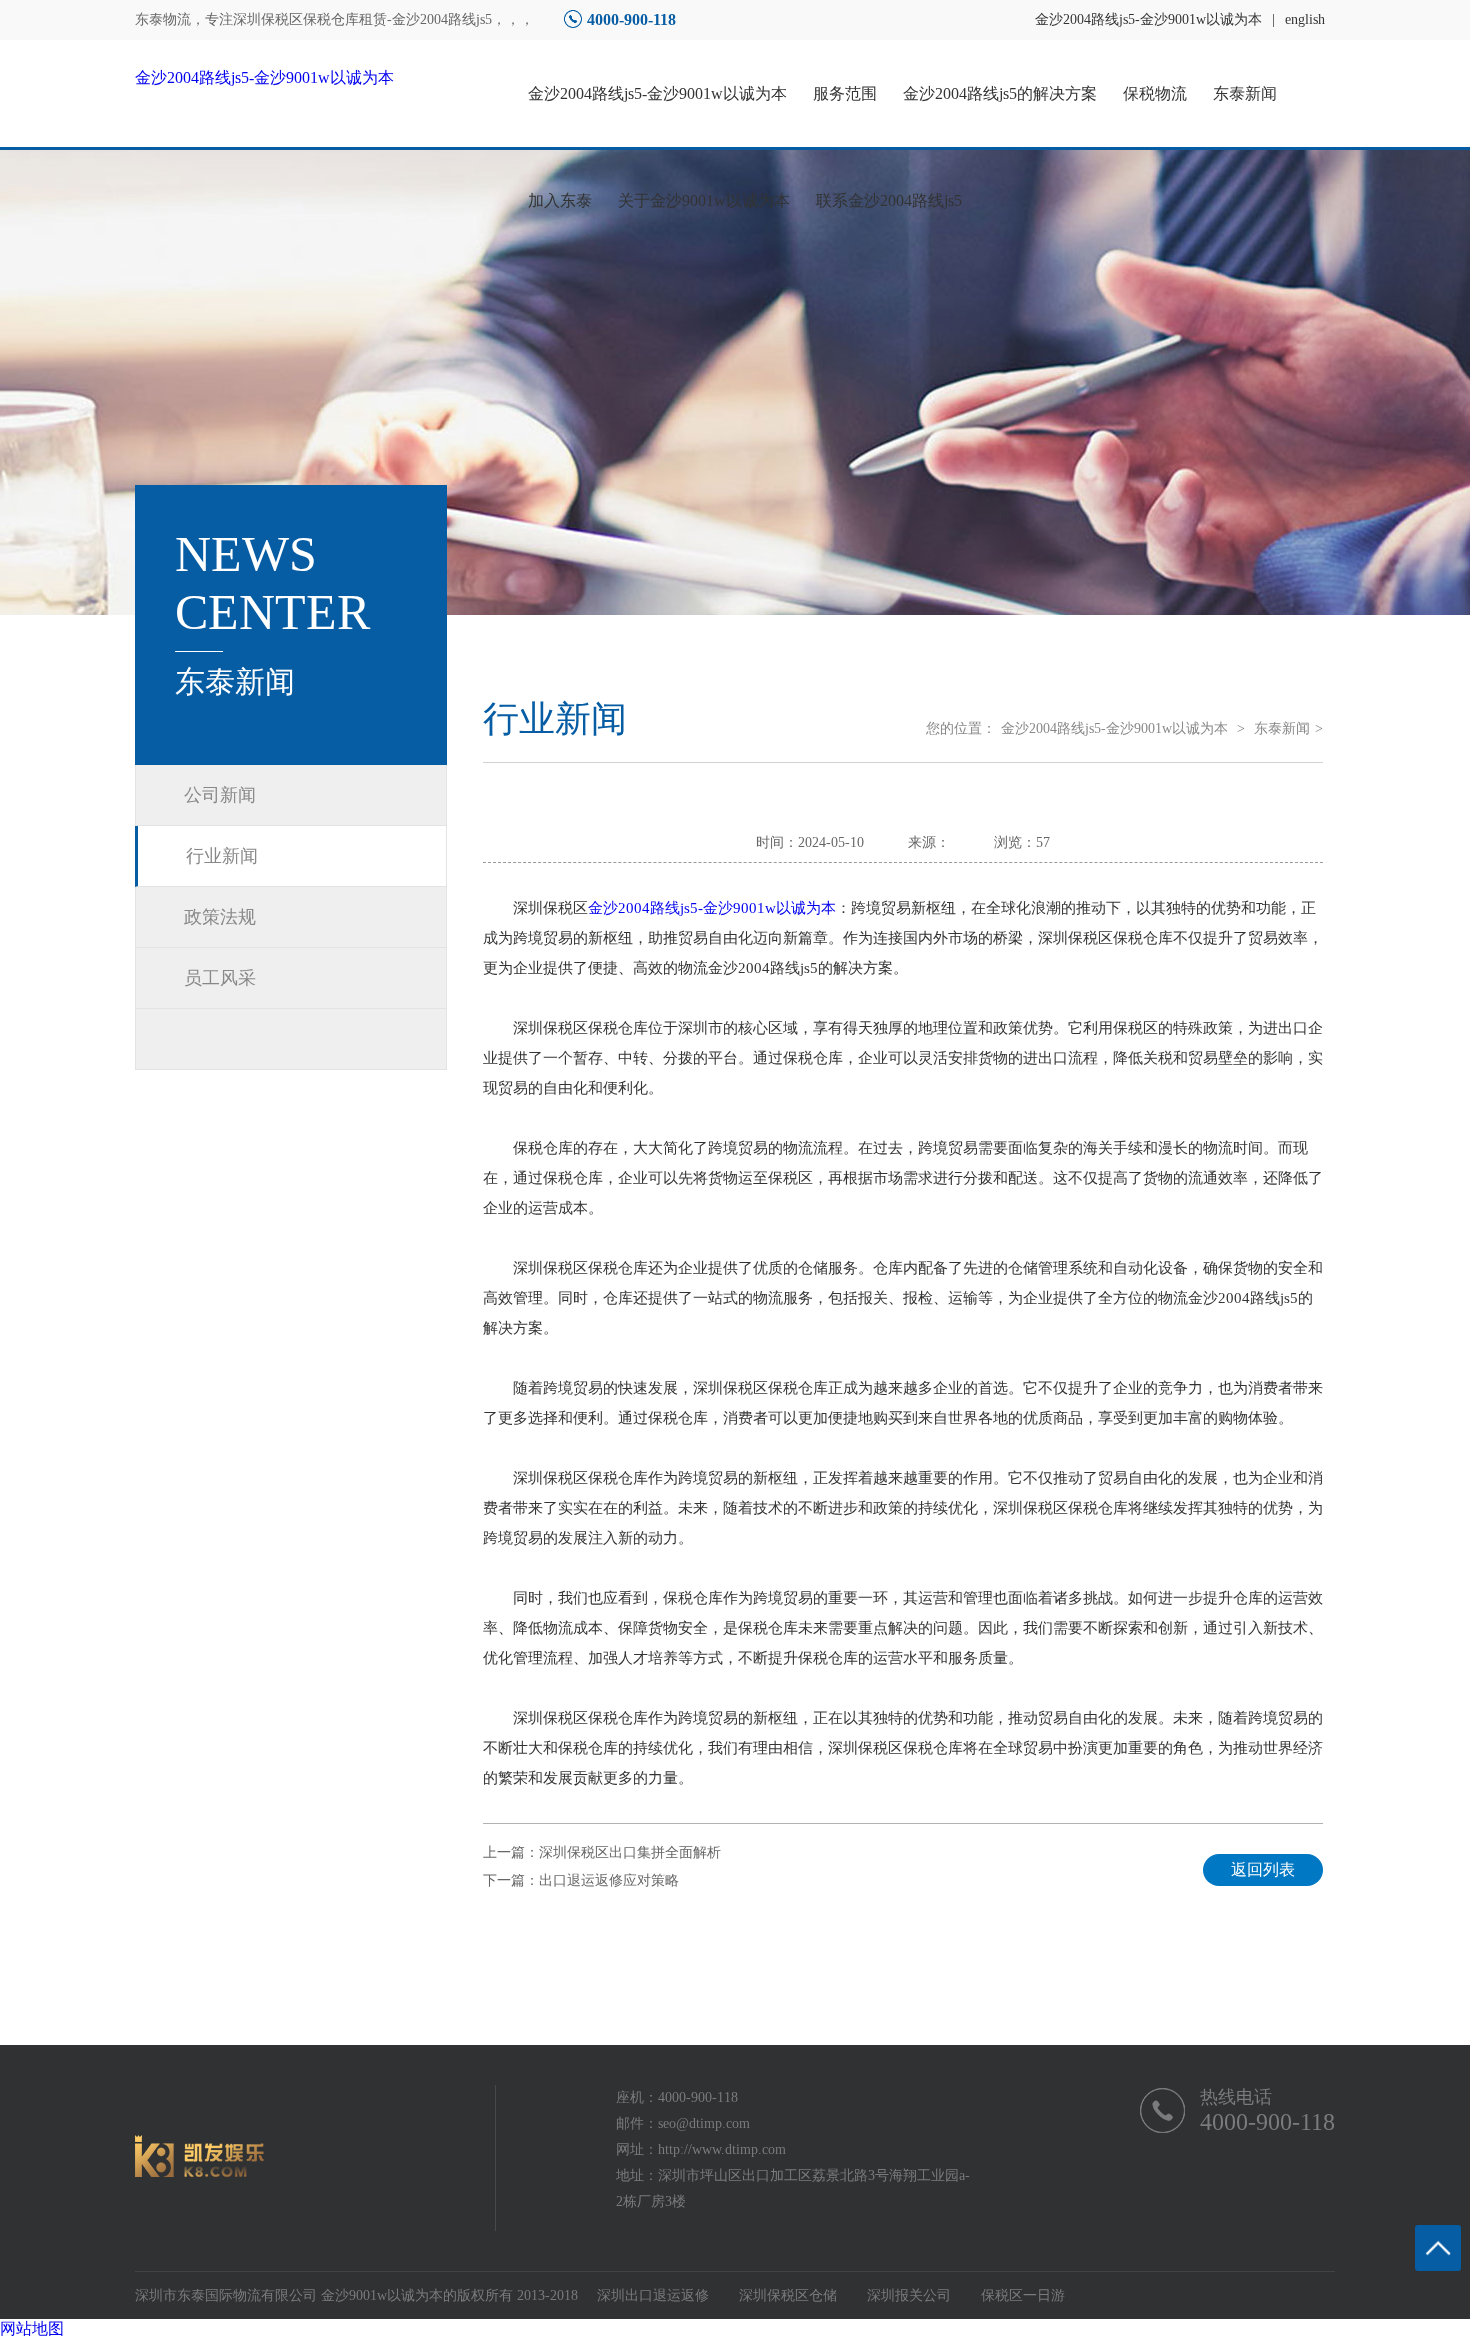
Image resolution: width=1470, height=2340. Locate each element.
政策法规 (220, 917)
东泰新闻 (1245, 93)
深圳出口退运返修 (653, 2295)
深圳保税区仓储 (788, 2295)
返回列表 (1263, 1869)
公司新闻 (220, 795)
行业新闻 (222, 856)
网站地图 (32, 2328)
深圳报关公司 (909, 2295)
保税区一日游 (1023, 2295)
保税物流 (1155, 93)
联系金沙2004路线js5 (889, 200)
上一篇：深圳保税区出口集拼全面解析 (602, 1852)
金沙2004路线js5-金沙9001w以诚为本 (1148, 19)
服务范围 (845, 93)
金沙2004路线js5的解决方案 (1000, 93)
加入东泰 (560, 200)
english (1305, 19)
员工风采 (220, 978)
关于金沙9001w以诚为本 (704, 200)
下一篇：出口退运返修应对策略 (581, 1880)
